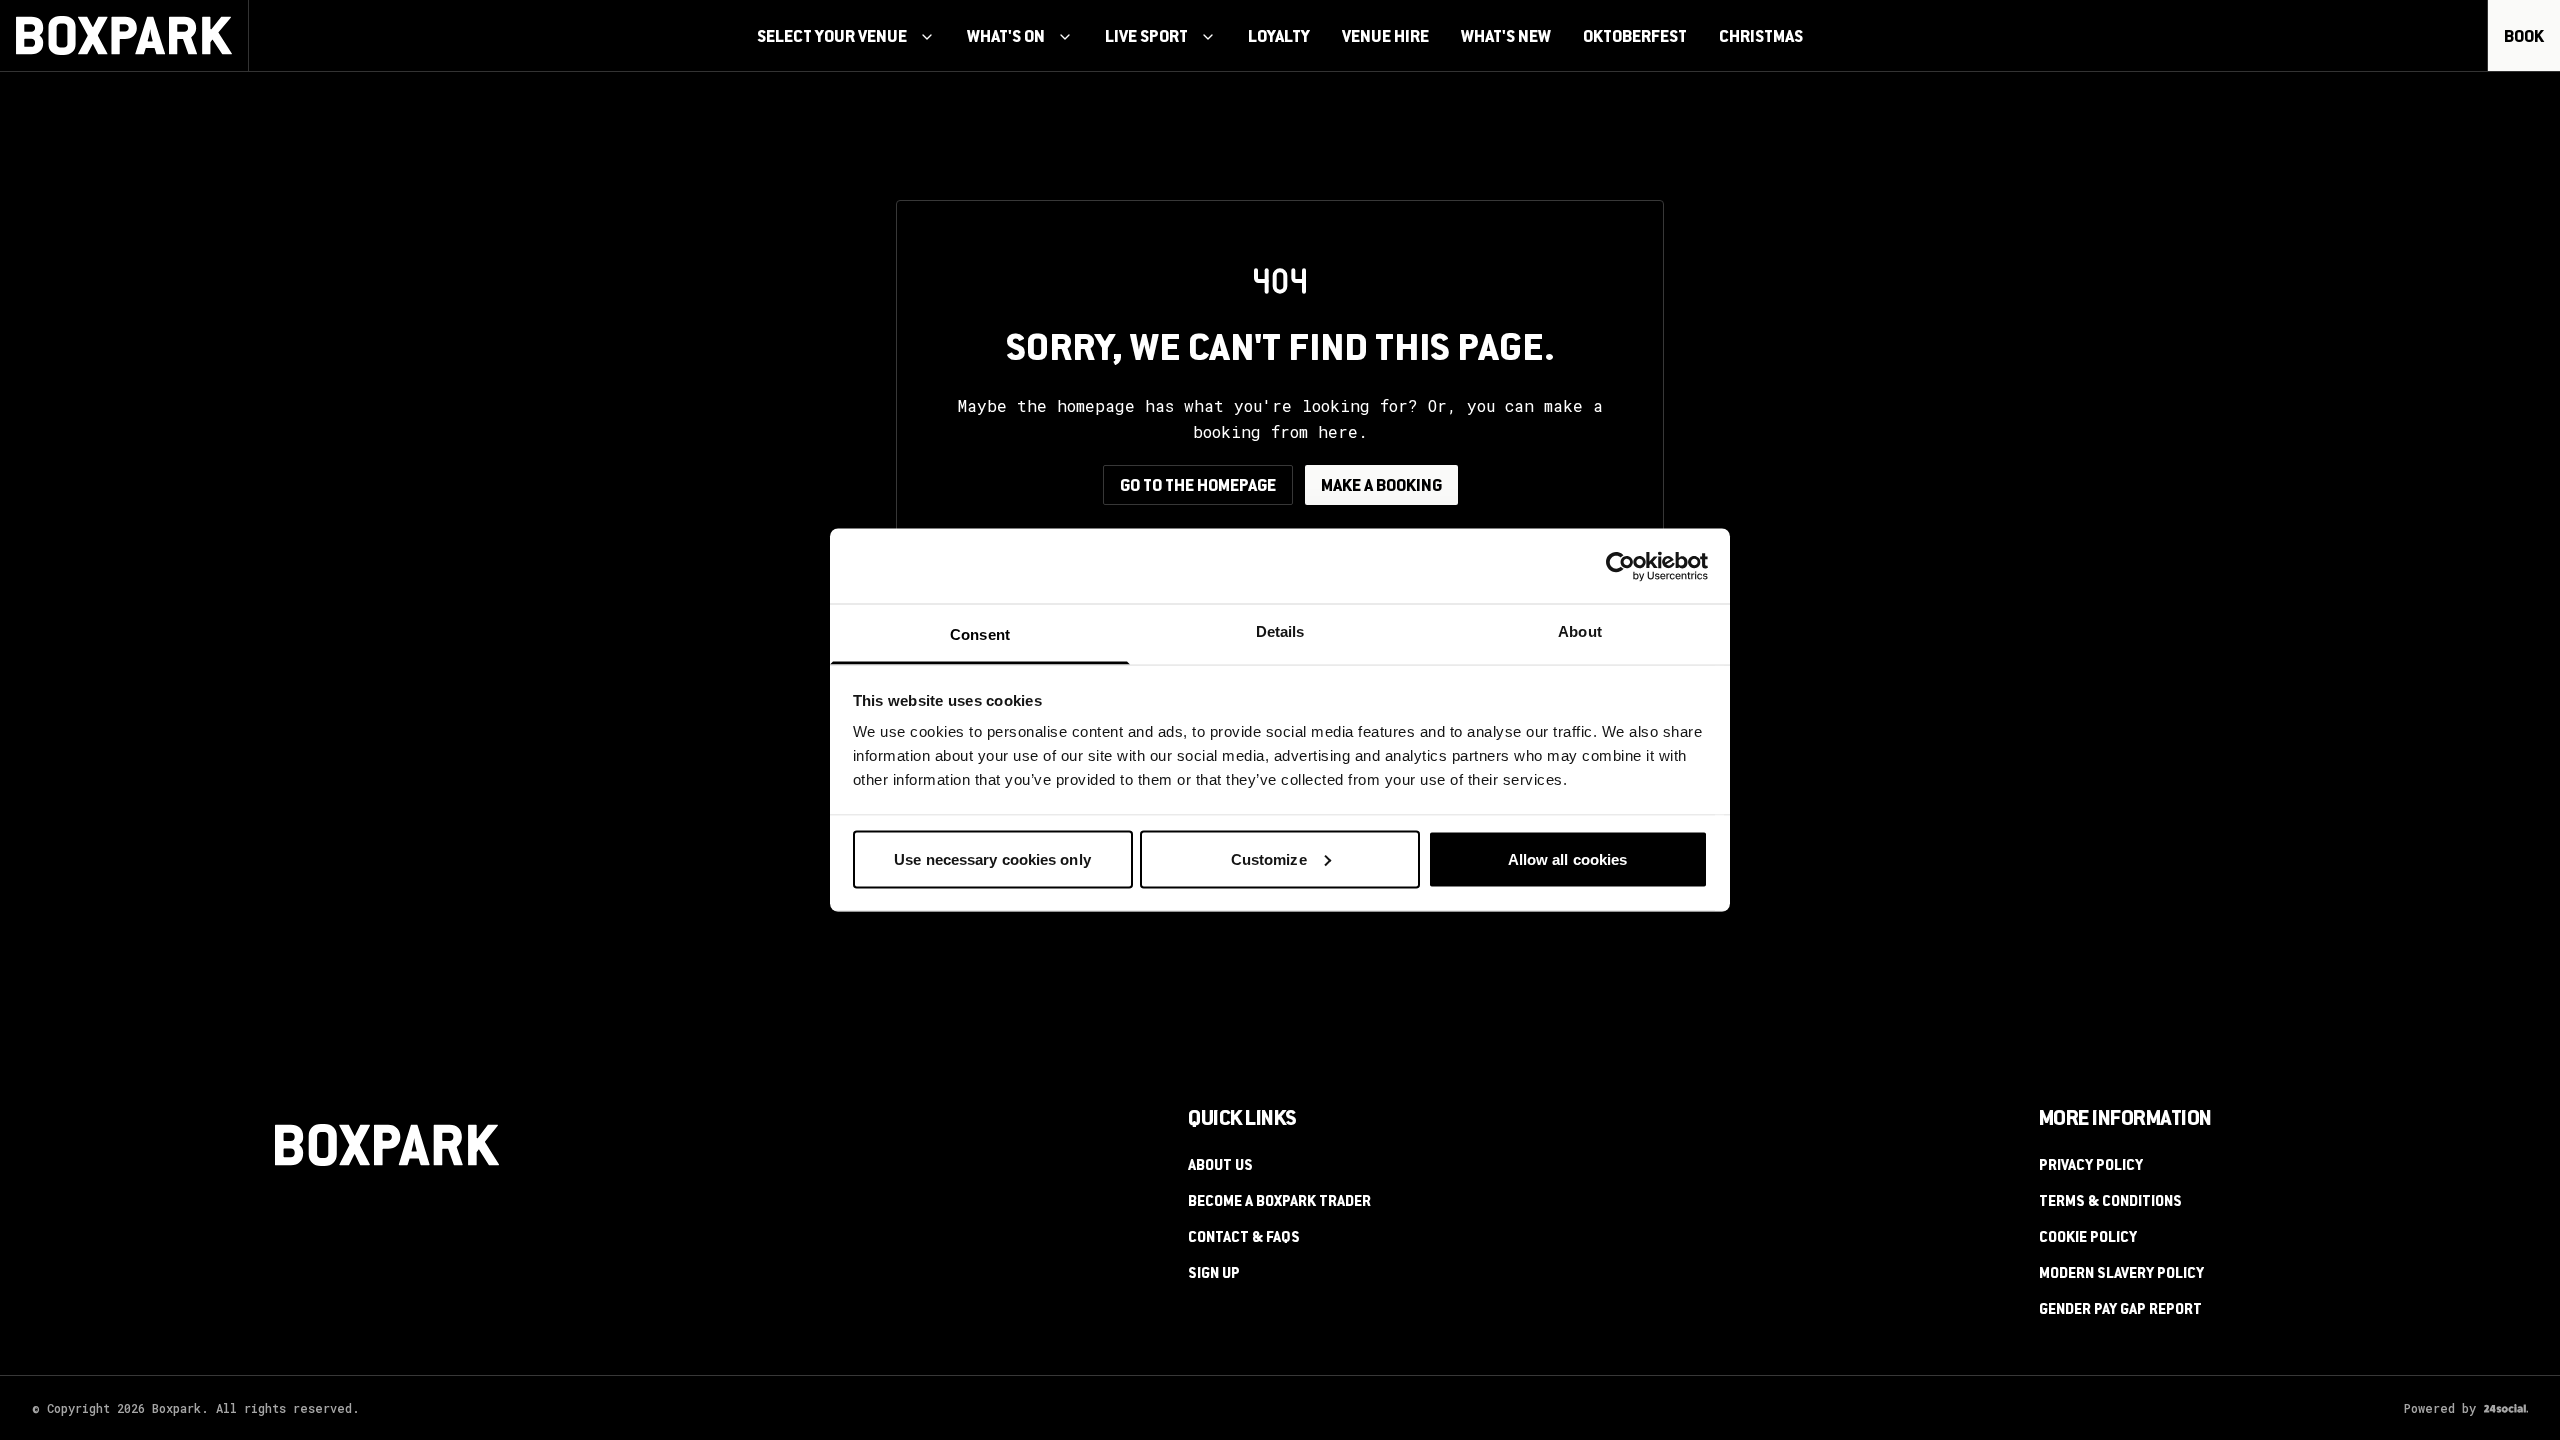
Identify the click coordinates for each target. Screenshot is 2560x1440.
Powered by (2440, 1408)
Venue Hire (1385, 38)
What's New (1506, 38)
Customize (1269, 858)
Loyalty (1279, 38)
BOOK (2524, 38)
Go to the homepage (1198, 487)
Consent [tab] (980, 634)
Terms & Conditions (2110, 1203)
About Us (1220, 1167)
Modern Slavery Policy (2121, 1275)
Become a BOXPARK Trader (1279, 1203)
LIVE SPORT (1146, 38)
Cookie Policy (2088, 1239)
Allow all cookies (1568, 858)
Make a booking (1381, 487)
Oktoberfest (1635, 38)
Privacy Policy (2091, 1167)
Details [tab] (1280, 631)
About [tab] (1580, 631)
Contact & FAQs (1244, 1239)
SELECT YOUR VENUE (832, 38)
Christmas (1761, 38)
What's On (1006, 38)
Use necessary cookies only (992, 858)
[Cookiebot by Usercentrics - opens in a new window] (1620, 566)
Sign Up (1214, 1275)
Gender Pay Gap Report (2120, 1311)
